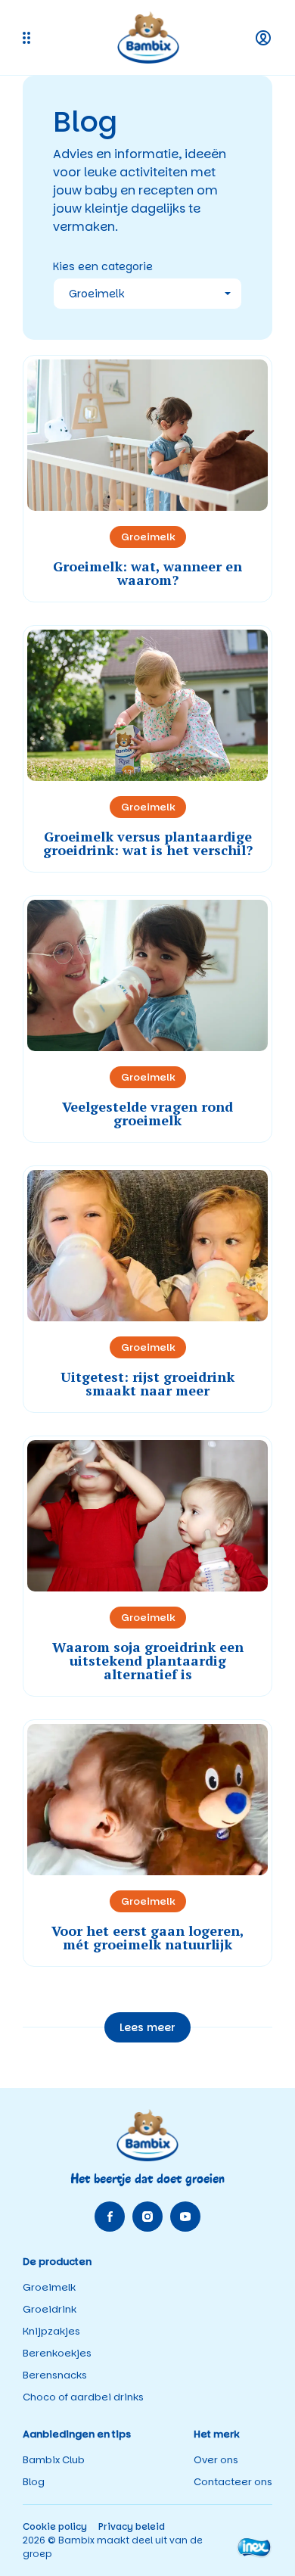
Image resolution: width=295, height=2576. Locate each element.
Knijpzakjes (51, 2331)
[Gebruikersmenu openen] (263, 38)
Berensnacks (55, 2375)
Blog (34, 2482)
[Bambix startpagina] (148, 37)
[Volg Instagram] (147, 2217)
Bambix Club (54, 2460)
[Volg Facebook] (110, 2217)
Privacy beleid (132, 2526)
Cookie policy (55, 2526)
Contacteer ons (233, 2482)
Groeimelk (49, 2287)
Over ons (216, 2460)
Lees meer (147, 2027)
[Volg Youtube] (185, 2217)
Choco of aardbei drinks (83, 2397)
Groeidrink (50, 2309)
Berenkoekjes (57, 2353)
